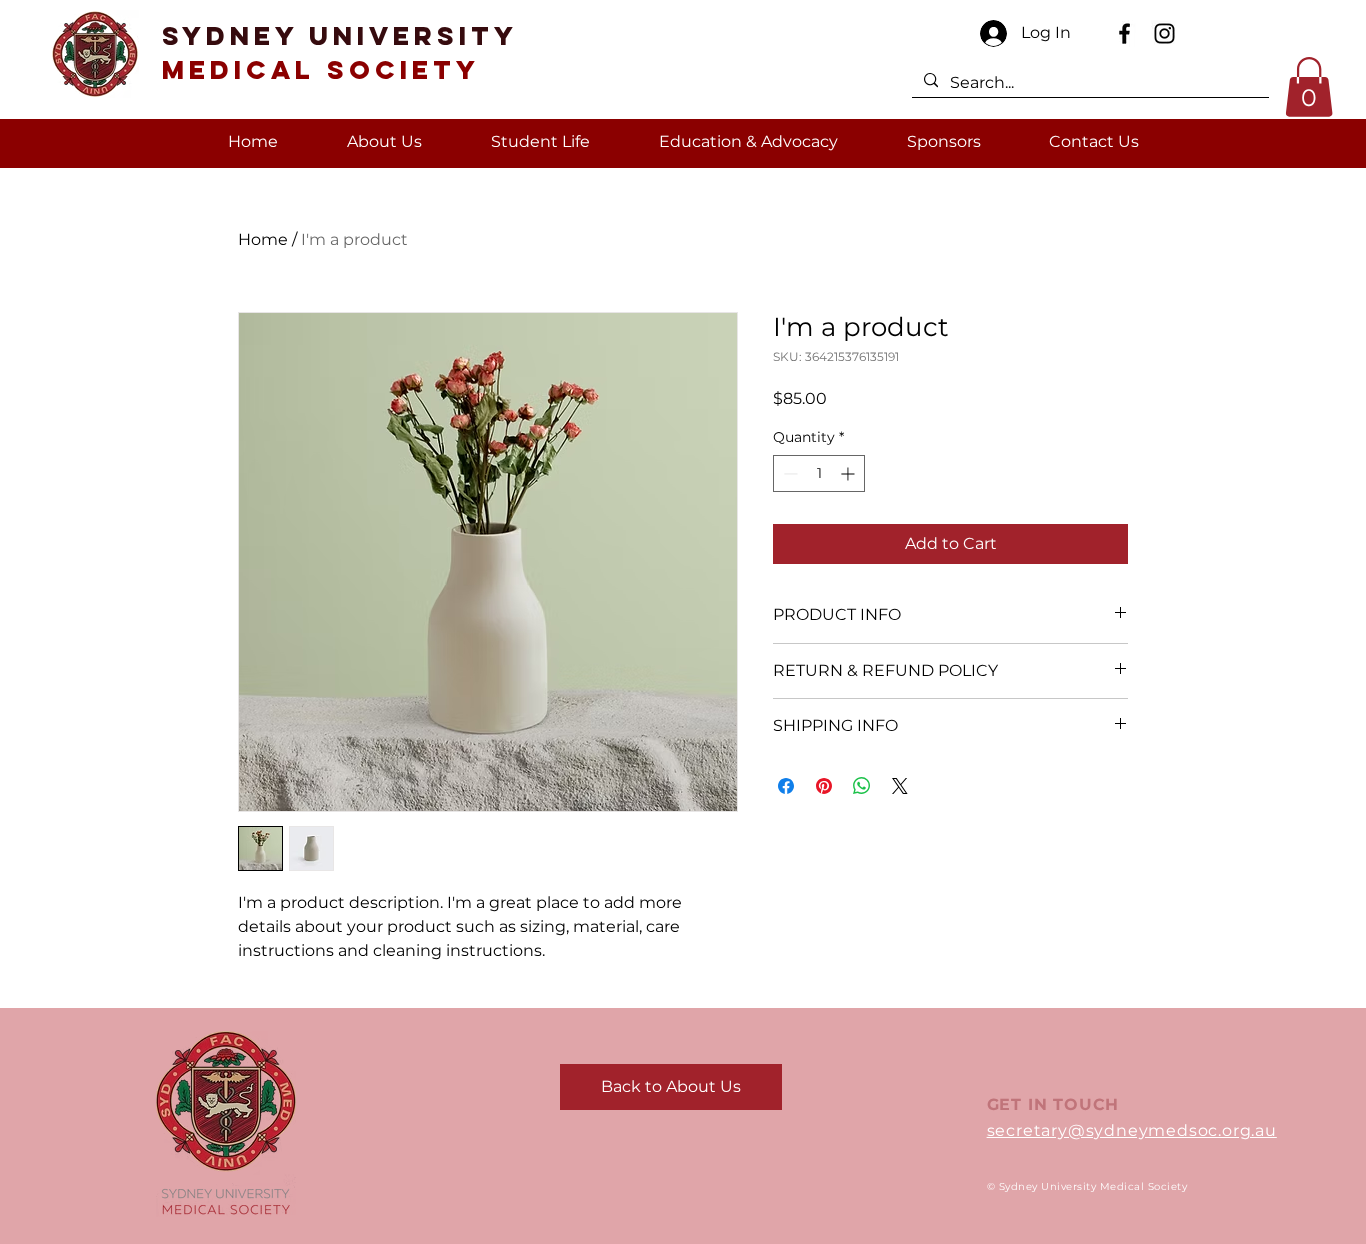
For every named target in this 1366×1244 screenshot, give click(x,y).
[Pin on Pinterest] (824, 786)
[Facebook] (1124, 33)
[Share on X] (900, 786)
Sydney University (340, 52)
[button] (1309, 87)
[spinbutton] (819, 473)
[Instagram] (1164, 33)
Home (263, 239)
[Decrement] (788, 473)
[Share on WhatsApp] (862, 786)
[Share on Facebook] (786, 786)
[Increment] (849, 473)
